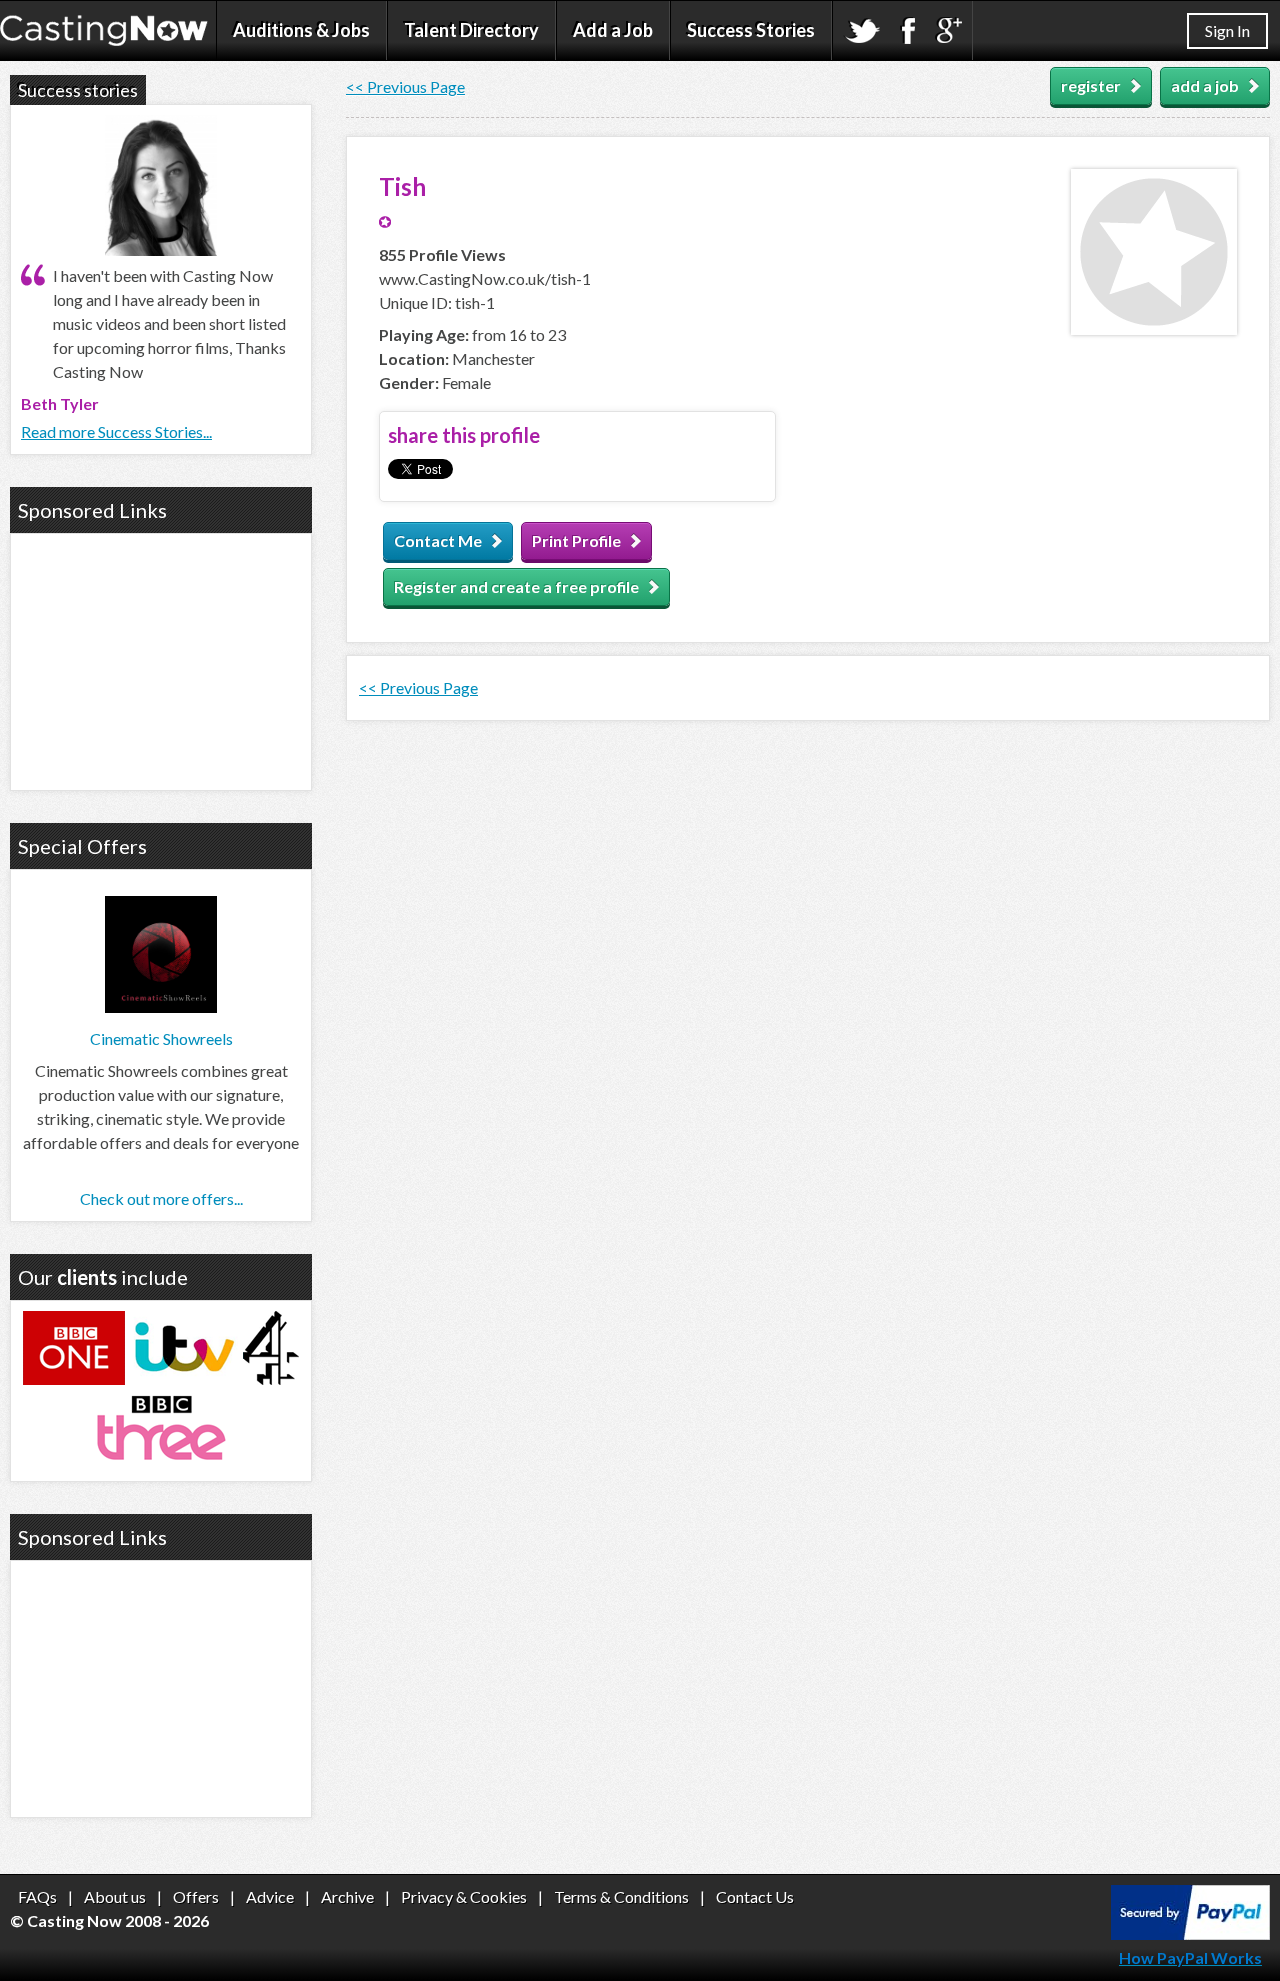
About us (115, 1896)
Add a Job (613, 30)
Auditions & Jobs (301, 30)
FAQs (37, 1896)
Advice (270, 1896)
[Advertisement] (161, 659)
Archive (347, 1896)
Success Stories (751, 30)
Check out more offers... (161, 1198)
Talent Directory (471, 30)
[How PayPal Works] (1190, 1933)
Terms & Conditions (621, 1896)
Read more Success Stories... (116, 431)
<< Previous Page (405, 86)
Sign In (1227, 30)
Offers (196, 1896)
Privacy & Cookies (464, 1896)
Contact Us (755, 1896)
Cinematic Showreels (161, 1038)
